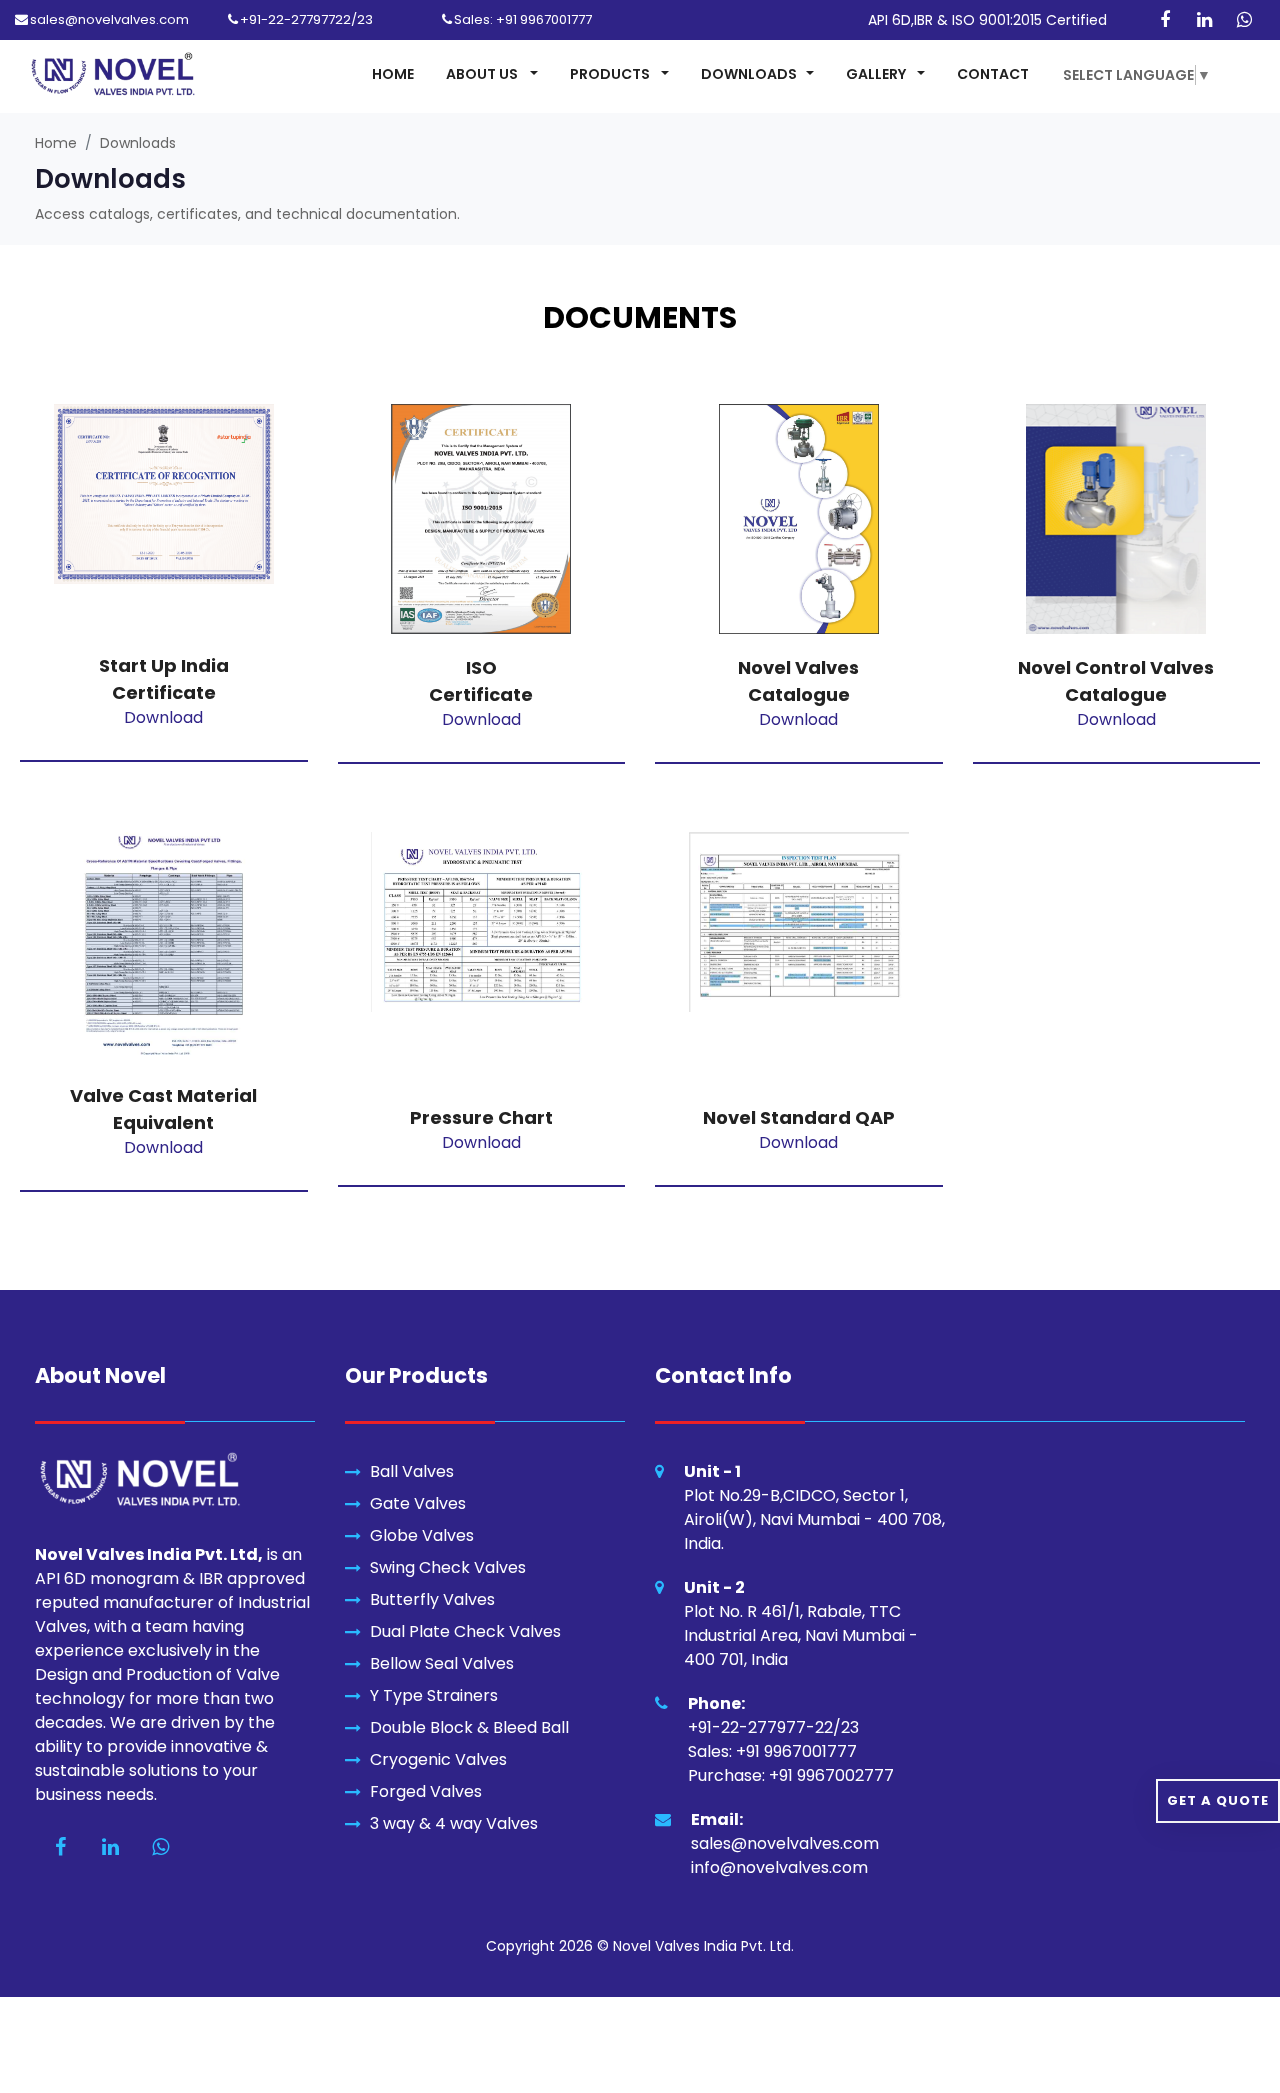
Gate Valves (418, 1503)
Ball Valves (412, 1471)
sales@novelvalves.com (109, 19)
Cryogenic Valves (438, 1759)
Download (163, 717)
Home (56, 143)
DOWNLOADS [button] (749, 74)
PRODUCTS (611, 74)
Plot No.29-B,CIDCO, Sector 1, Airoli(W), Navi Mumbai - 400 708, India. (814, 1519)
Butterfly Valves (432, 1599)
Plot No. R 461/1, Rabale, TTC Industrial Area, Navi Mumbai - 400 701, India (801, 1635)
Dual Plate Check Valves (465, 1631)
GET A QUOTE (1218, 1800)
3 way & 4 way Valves (454, 1823)
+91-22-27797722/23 (306, 19)
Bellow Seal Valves (442, 1663)
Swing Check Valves (448, 1567)
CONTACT (993, 74)
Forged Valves (426, 1791)
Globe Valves (422, 1535)
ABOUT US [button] (483, 74)
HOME (393, 74)
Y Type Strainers (434, 1695)
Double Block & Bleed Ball (469, 1727)
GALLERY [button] (877, 74)
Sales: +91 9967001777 (523, 19)
